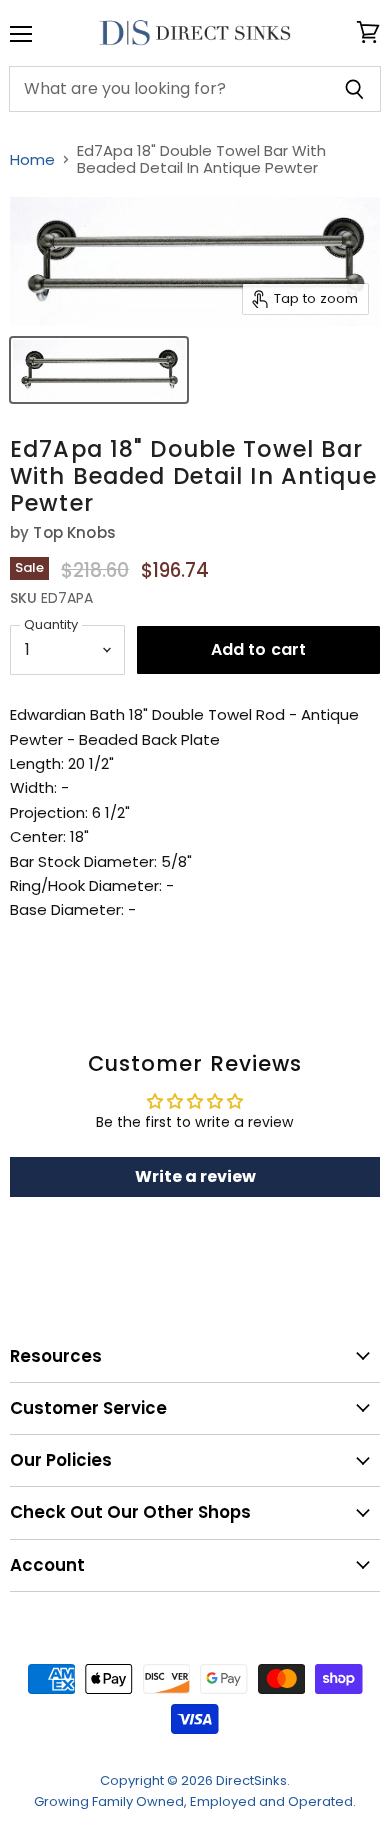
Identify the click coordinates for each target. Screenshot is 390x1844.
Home (32, 159)
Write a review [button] (195, 1176)
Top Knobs (74, 532)
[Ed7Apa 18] (99, 370)
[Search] (354, 89)
